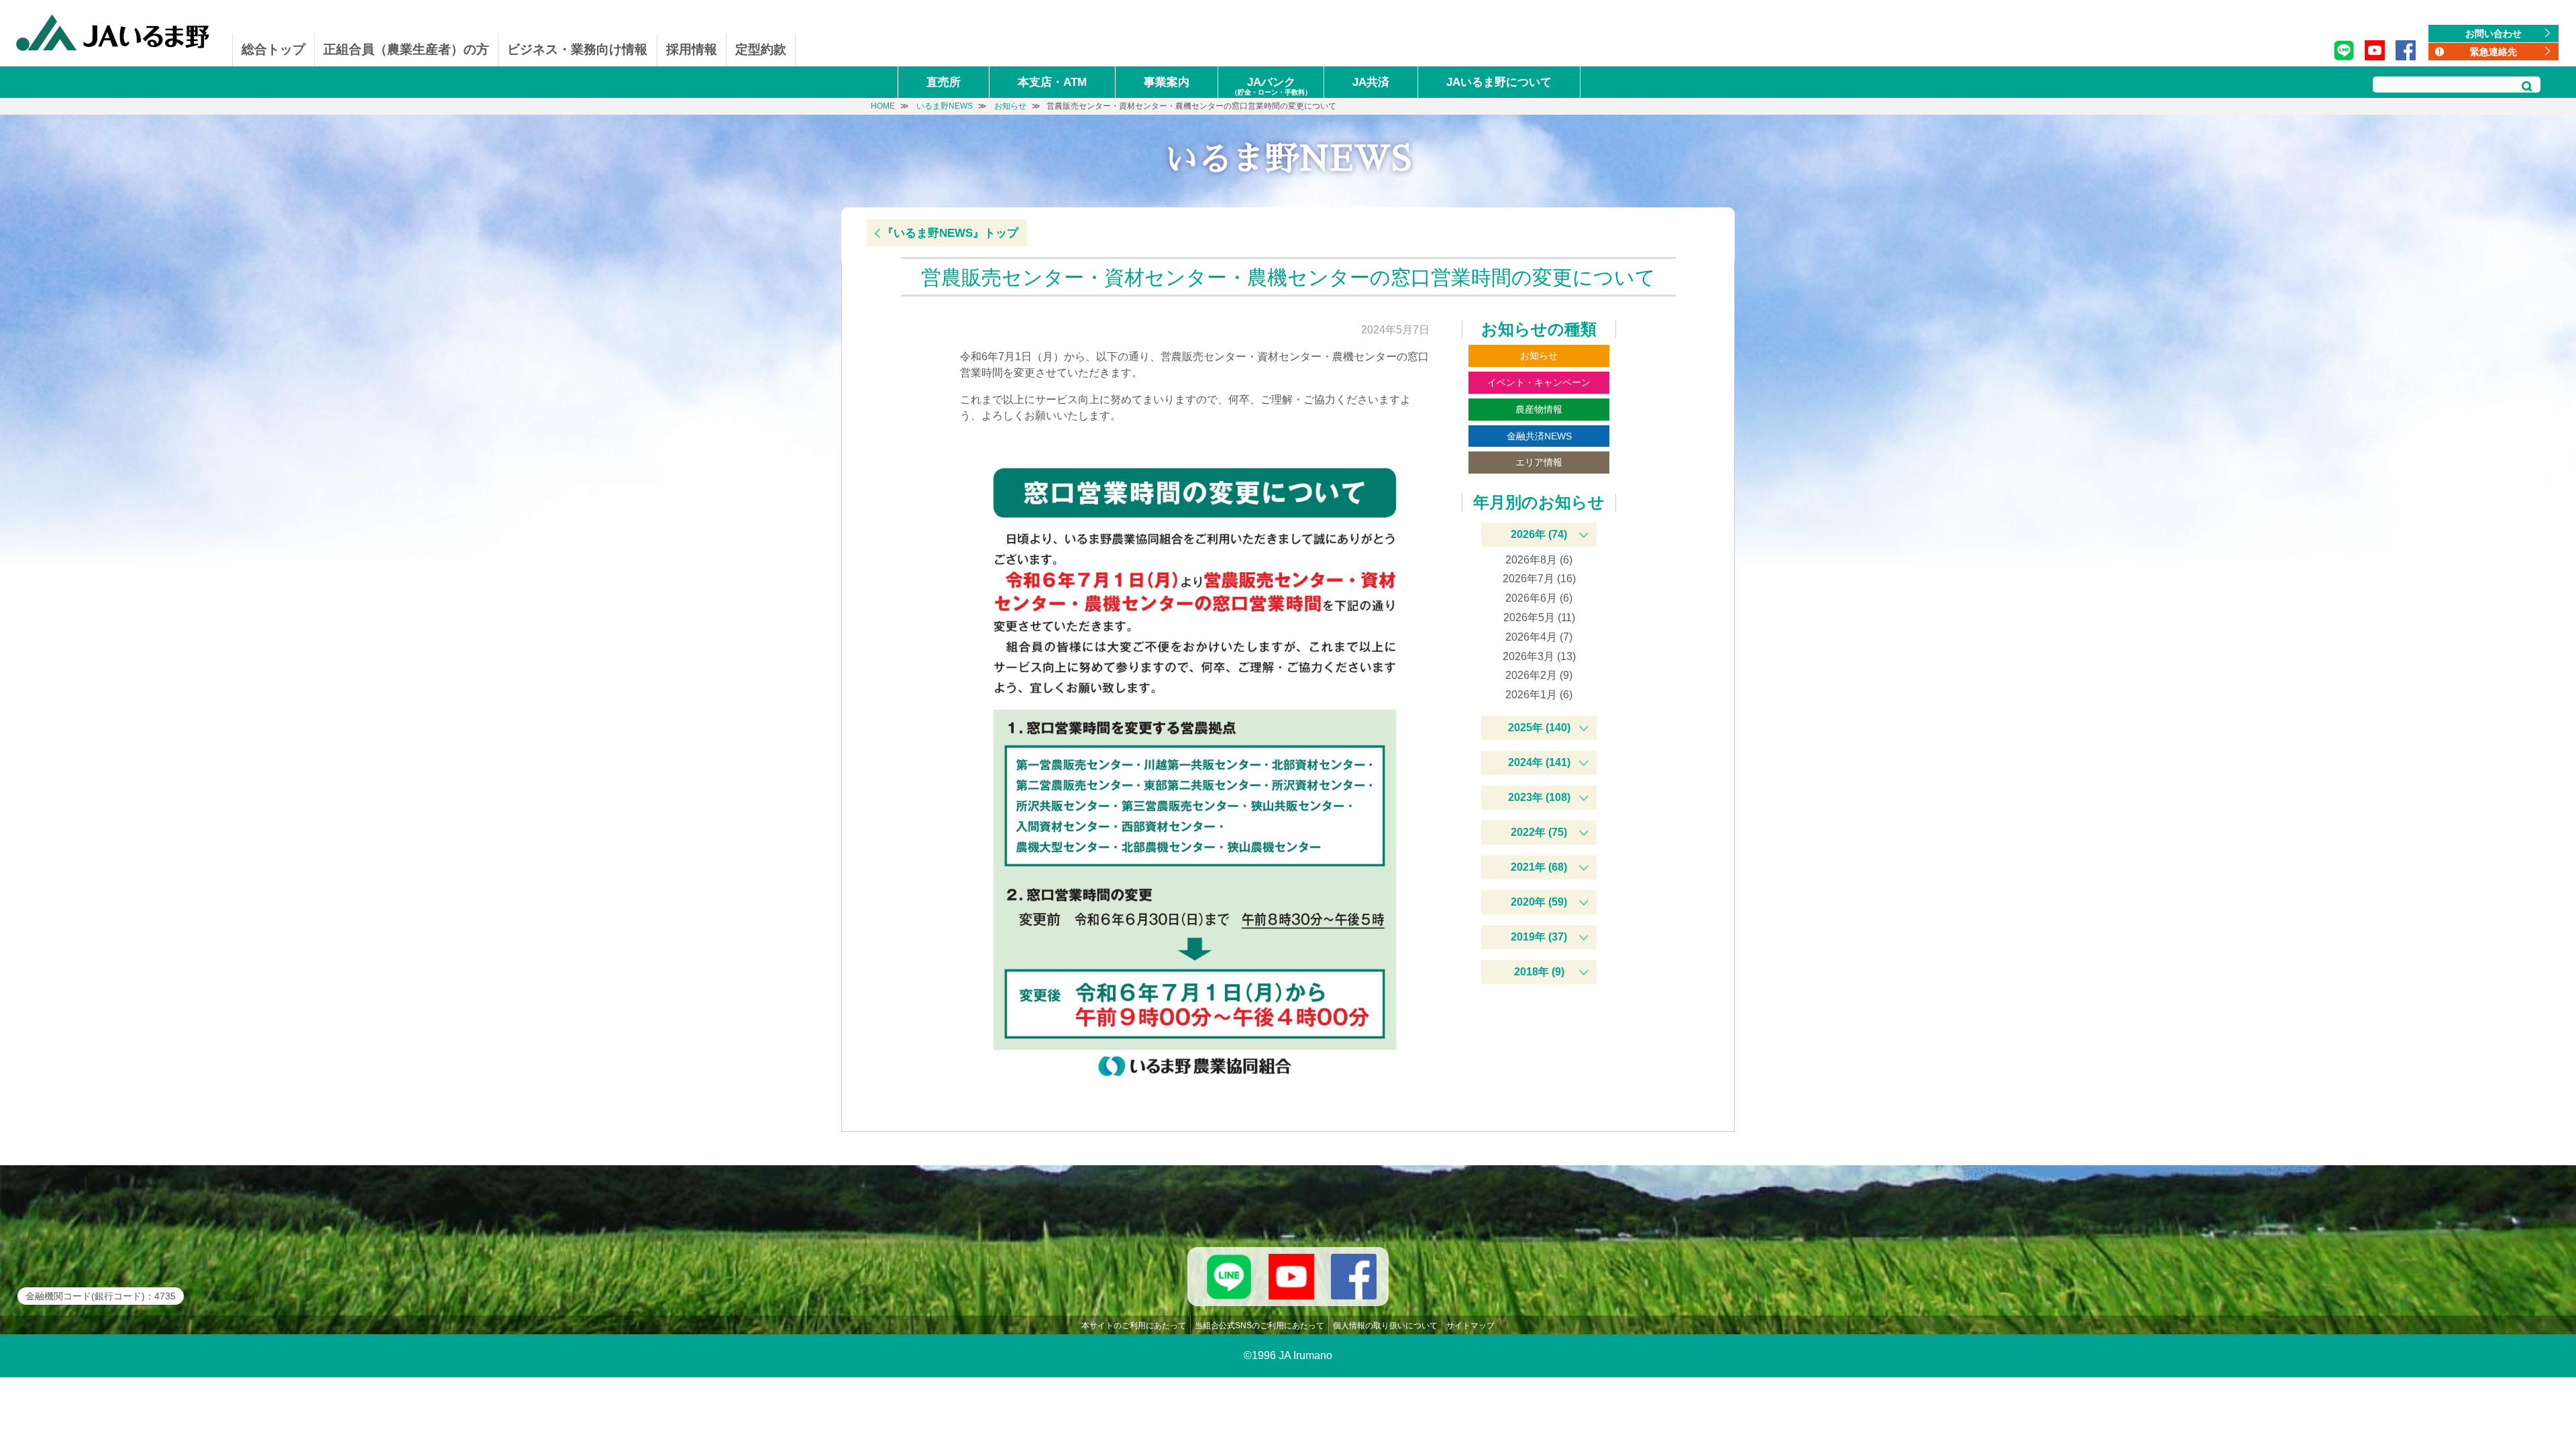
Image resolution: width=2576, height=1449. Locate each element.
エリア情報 (1539, 462)
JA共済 (1371, 82)
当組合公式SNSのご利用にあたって (1259, 1326)
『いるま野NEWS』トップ (950, 233)
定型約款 (761, 49)
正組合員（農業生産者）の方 (406, 49)
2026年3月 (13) (1539, 656)
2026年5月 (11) (1539, 618)
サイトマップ (1470, 1326)
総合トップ (273, 49)
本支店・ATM (1052, 82)
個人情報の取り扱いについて (1385, 1326)
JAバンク (1271, 86)
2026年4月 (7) (1539, 637)
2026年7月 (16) (1539, 579)
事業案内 (1167, 82)
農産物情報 (1539, 409)
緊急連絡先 (2493, 52)
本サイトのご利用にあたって (1134, 1326)
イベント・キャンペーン (1539, 382)
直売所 (944, 82)
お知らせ (1539, 356)
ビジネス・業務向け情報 (577, 49)
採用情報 (692, 49)
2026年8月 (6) (1539, 560)
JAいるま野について (1499, 82)
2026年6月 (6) (1539, 598)
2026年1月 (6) (1539, 695)
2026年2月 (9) (1539, 675)
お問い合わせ (2493, 34)
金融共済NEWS (1539, 436)
